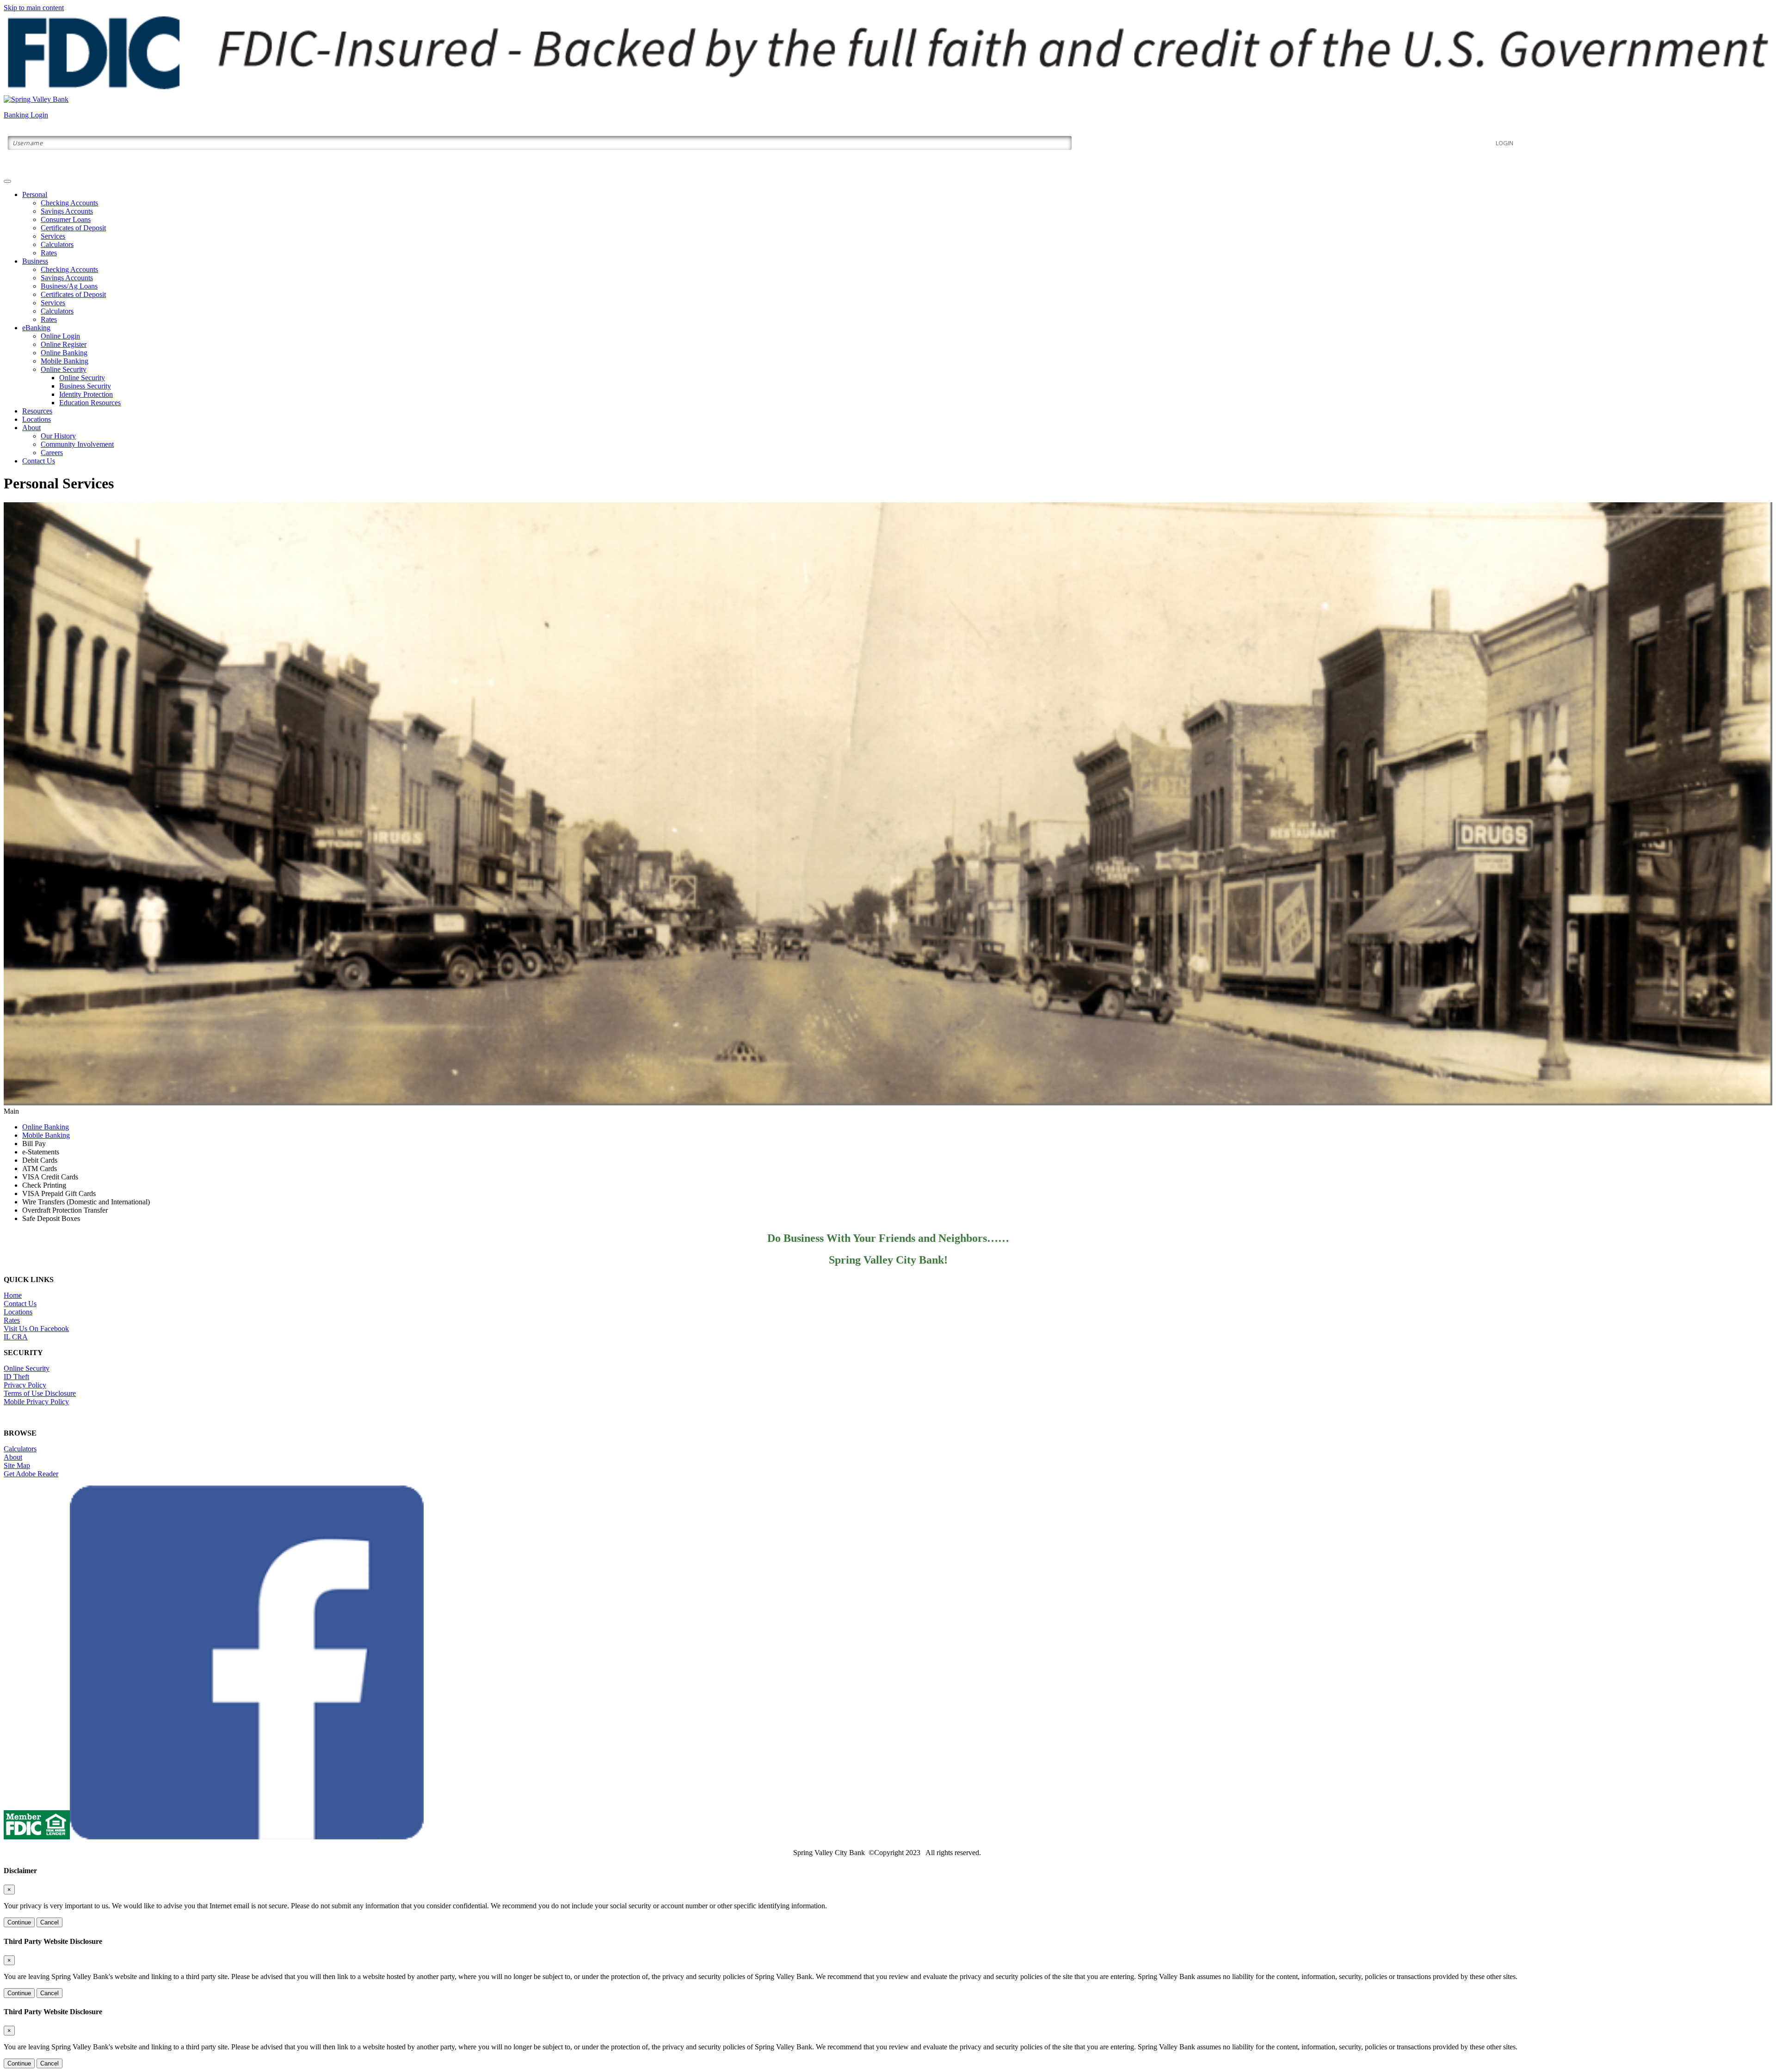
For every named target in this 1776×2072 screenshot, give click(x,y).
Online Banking (64, 353)
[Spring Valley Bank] (36, 99)
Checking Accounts (69, 203)
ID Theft (16, 1377)
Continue (19, 1922)
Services (53, 236)
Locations (37, 419)
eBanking (36, 328)
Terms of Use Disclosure (40, 1393)
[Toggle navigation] (7, 181)
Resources (37, 411)
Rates (49, 253)
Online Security (64, 369)
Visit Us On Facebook (36, 1329)
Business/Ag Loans (69, 286)
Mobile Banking (65, 361)
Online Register (64, 344)
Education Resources (90, 403)
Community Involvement (77, 444)
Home (13, 1295)
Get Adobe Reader (31, 1474)
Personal (35, 194)
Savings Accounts (67, 211)
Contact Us (39, 461)
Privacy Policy (25, 1385)
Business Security (85, 386)
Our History (58, 436)
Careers (52, 453)
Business (35, 261)
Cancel (49, 1922)
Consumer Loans (66, 219)
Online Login (60, 336)
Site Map (17, 1465)
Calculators (57, 244)
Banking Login (26, 115)
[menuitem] (897, 224)
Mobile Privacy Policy (36, 1402)
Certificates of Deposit (73, 228)
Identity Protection (86, 394)
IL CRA (16, 1337)
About (31, 428)
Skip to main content (34, 8)
